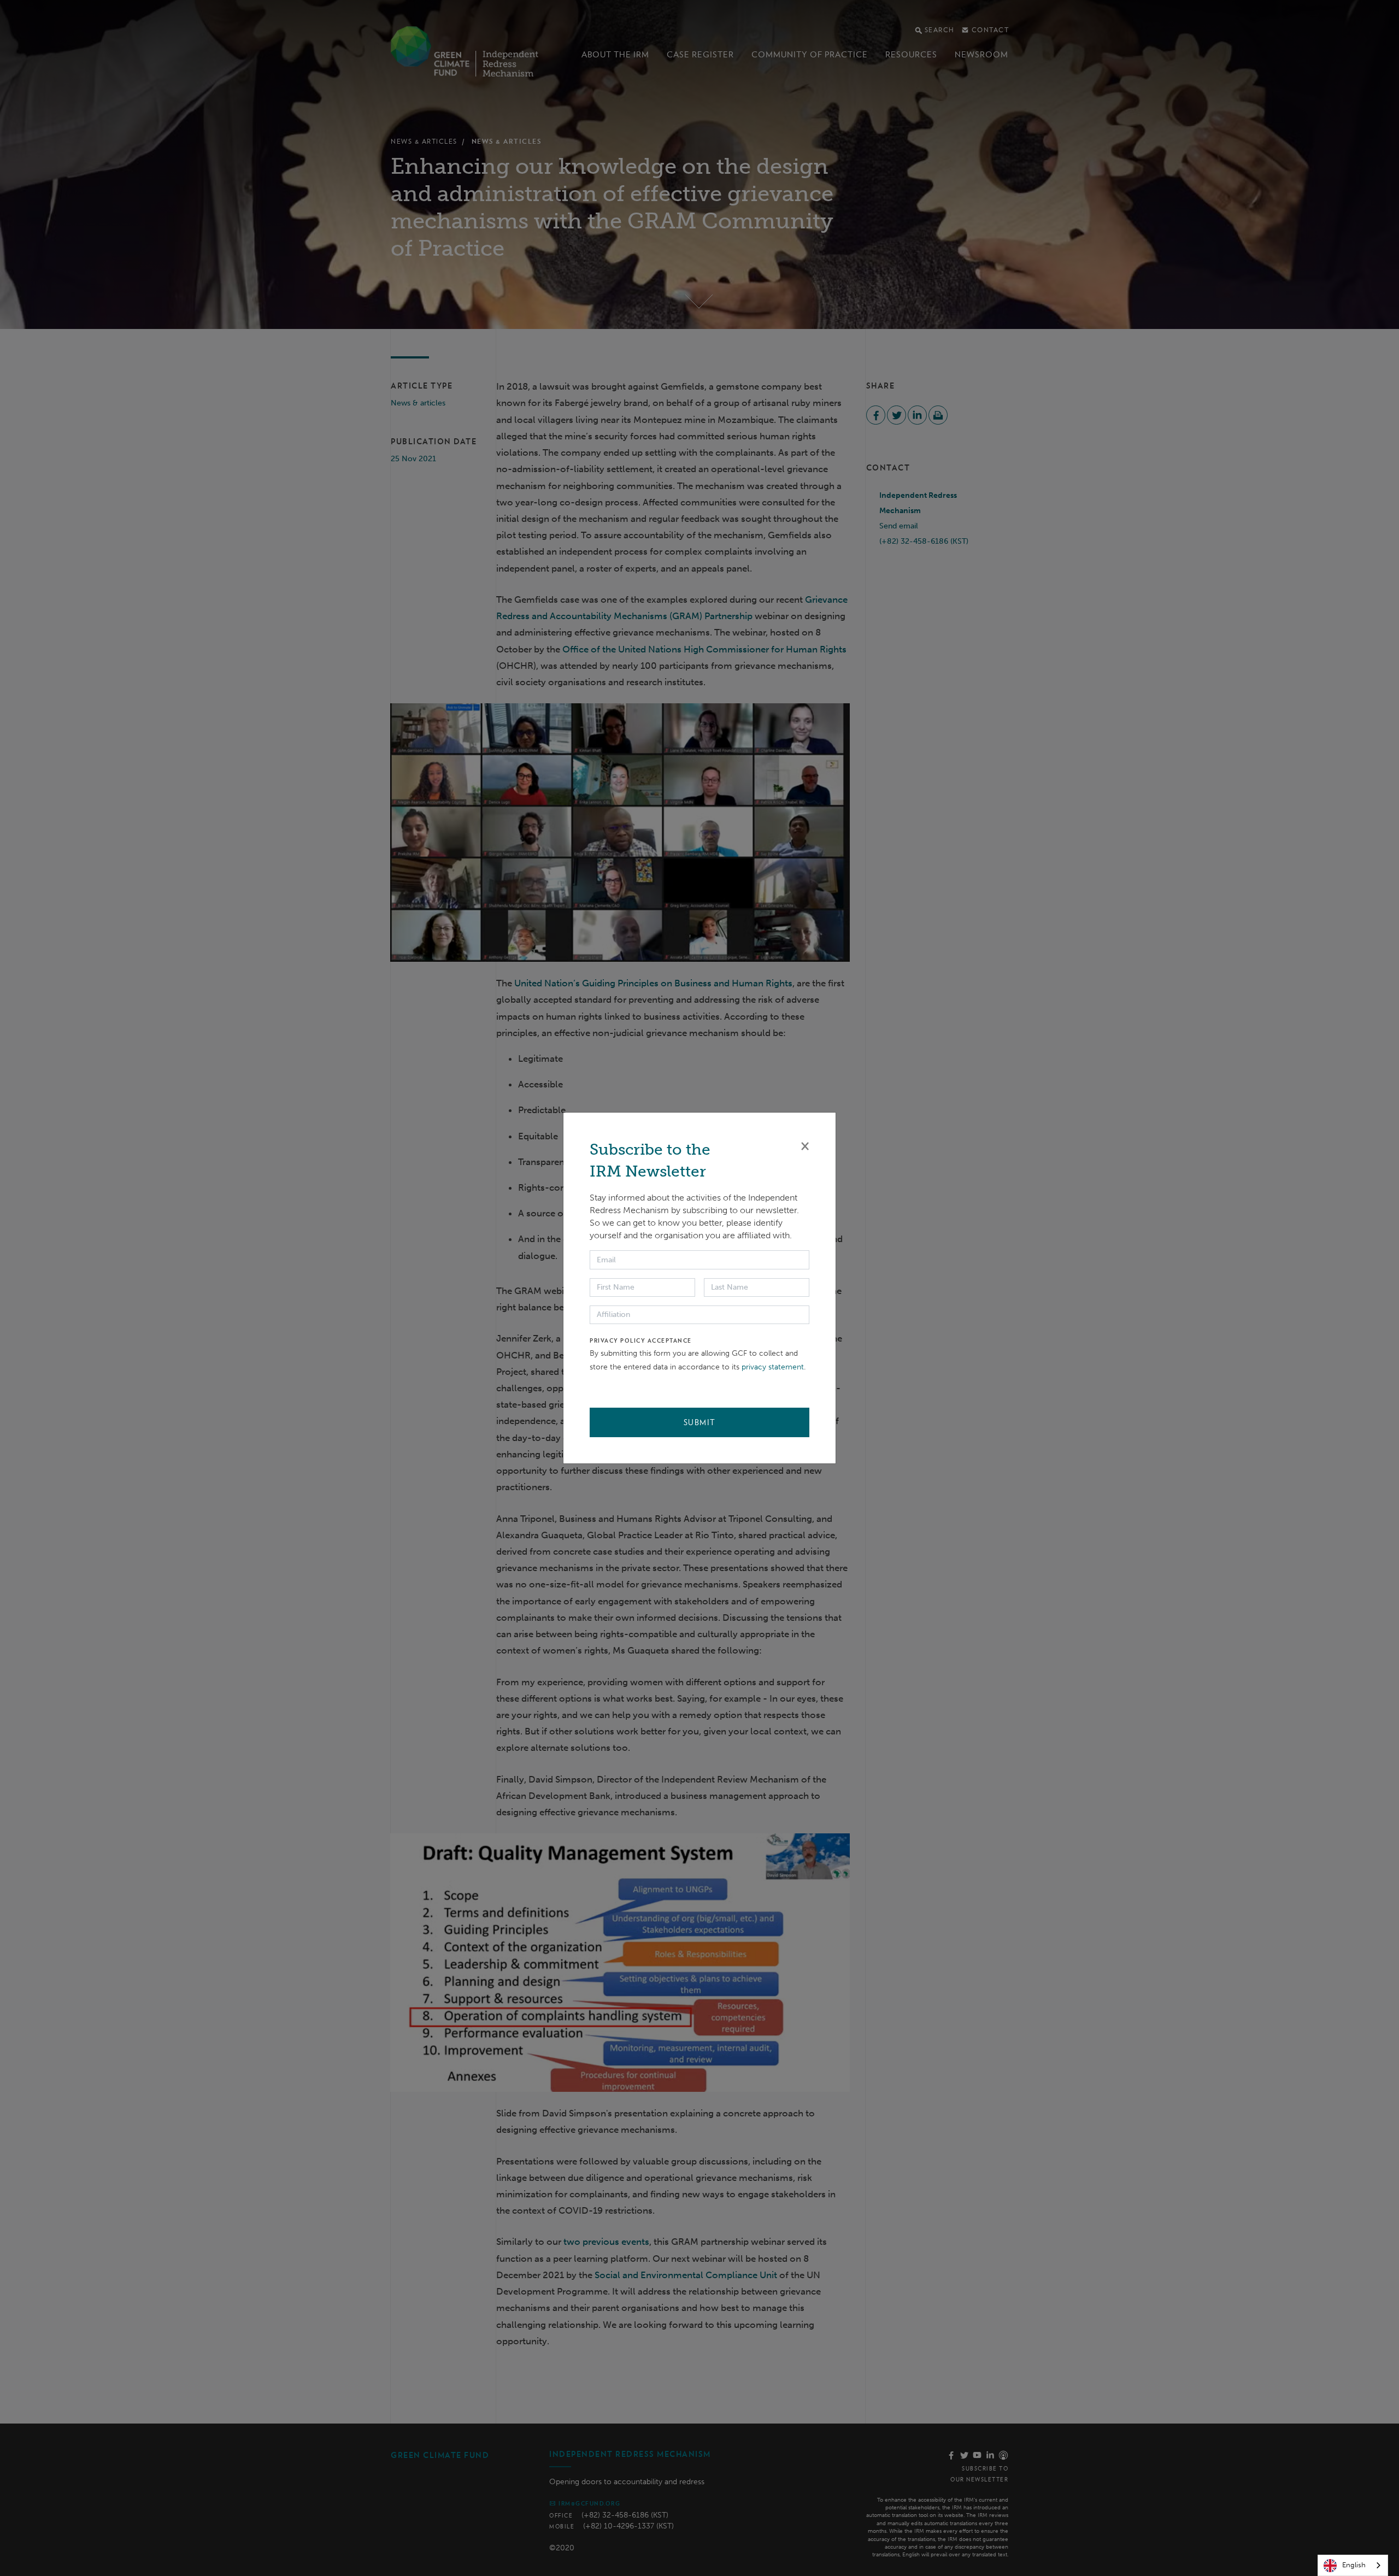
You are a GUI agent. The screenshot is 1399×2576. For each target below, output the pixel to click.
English (1354, 2565)
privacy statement (773, 1367)
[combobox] (1353, 2565)
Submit (700, 1422)
